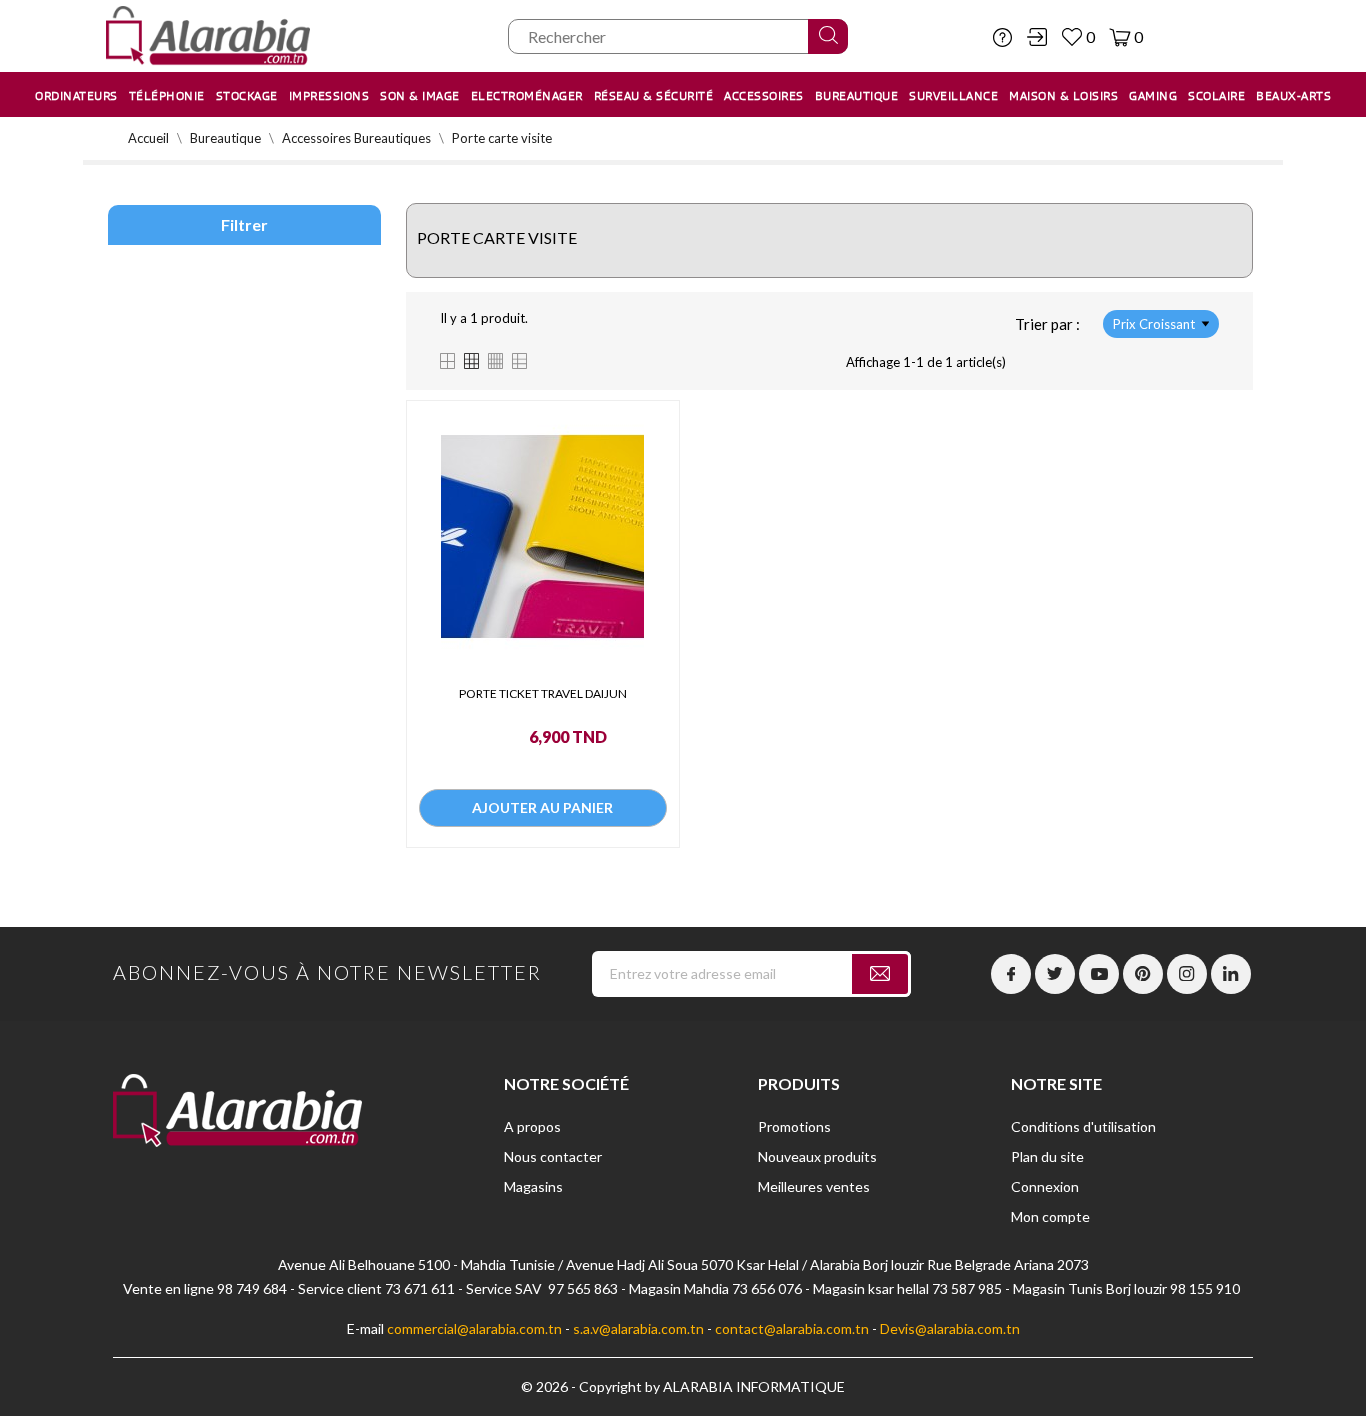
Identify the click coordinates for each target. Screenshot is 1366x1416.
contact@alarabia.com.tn (792, 1328)
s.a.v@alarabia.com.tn (638, 1328)
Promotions (794, 1126)
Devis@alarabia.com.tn (950, 1328)
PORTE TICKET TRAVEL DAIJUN (543, 693)
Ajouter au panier (542, 807)
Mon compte (1050, 1216)
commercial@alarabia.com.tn (474, 1328)
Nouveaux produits (817, 1156)
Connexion (1045, 1186)
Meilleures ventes (814, 1186)
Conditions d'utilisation (1083, 1126)
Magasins (533, 1186)
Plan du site (1047, 1156)
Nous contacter (553, 1156)
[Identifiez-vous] (1037, 37)
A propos (532, 1126)
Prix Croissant (1154, 324)
